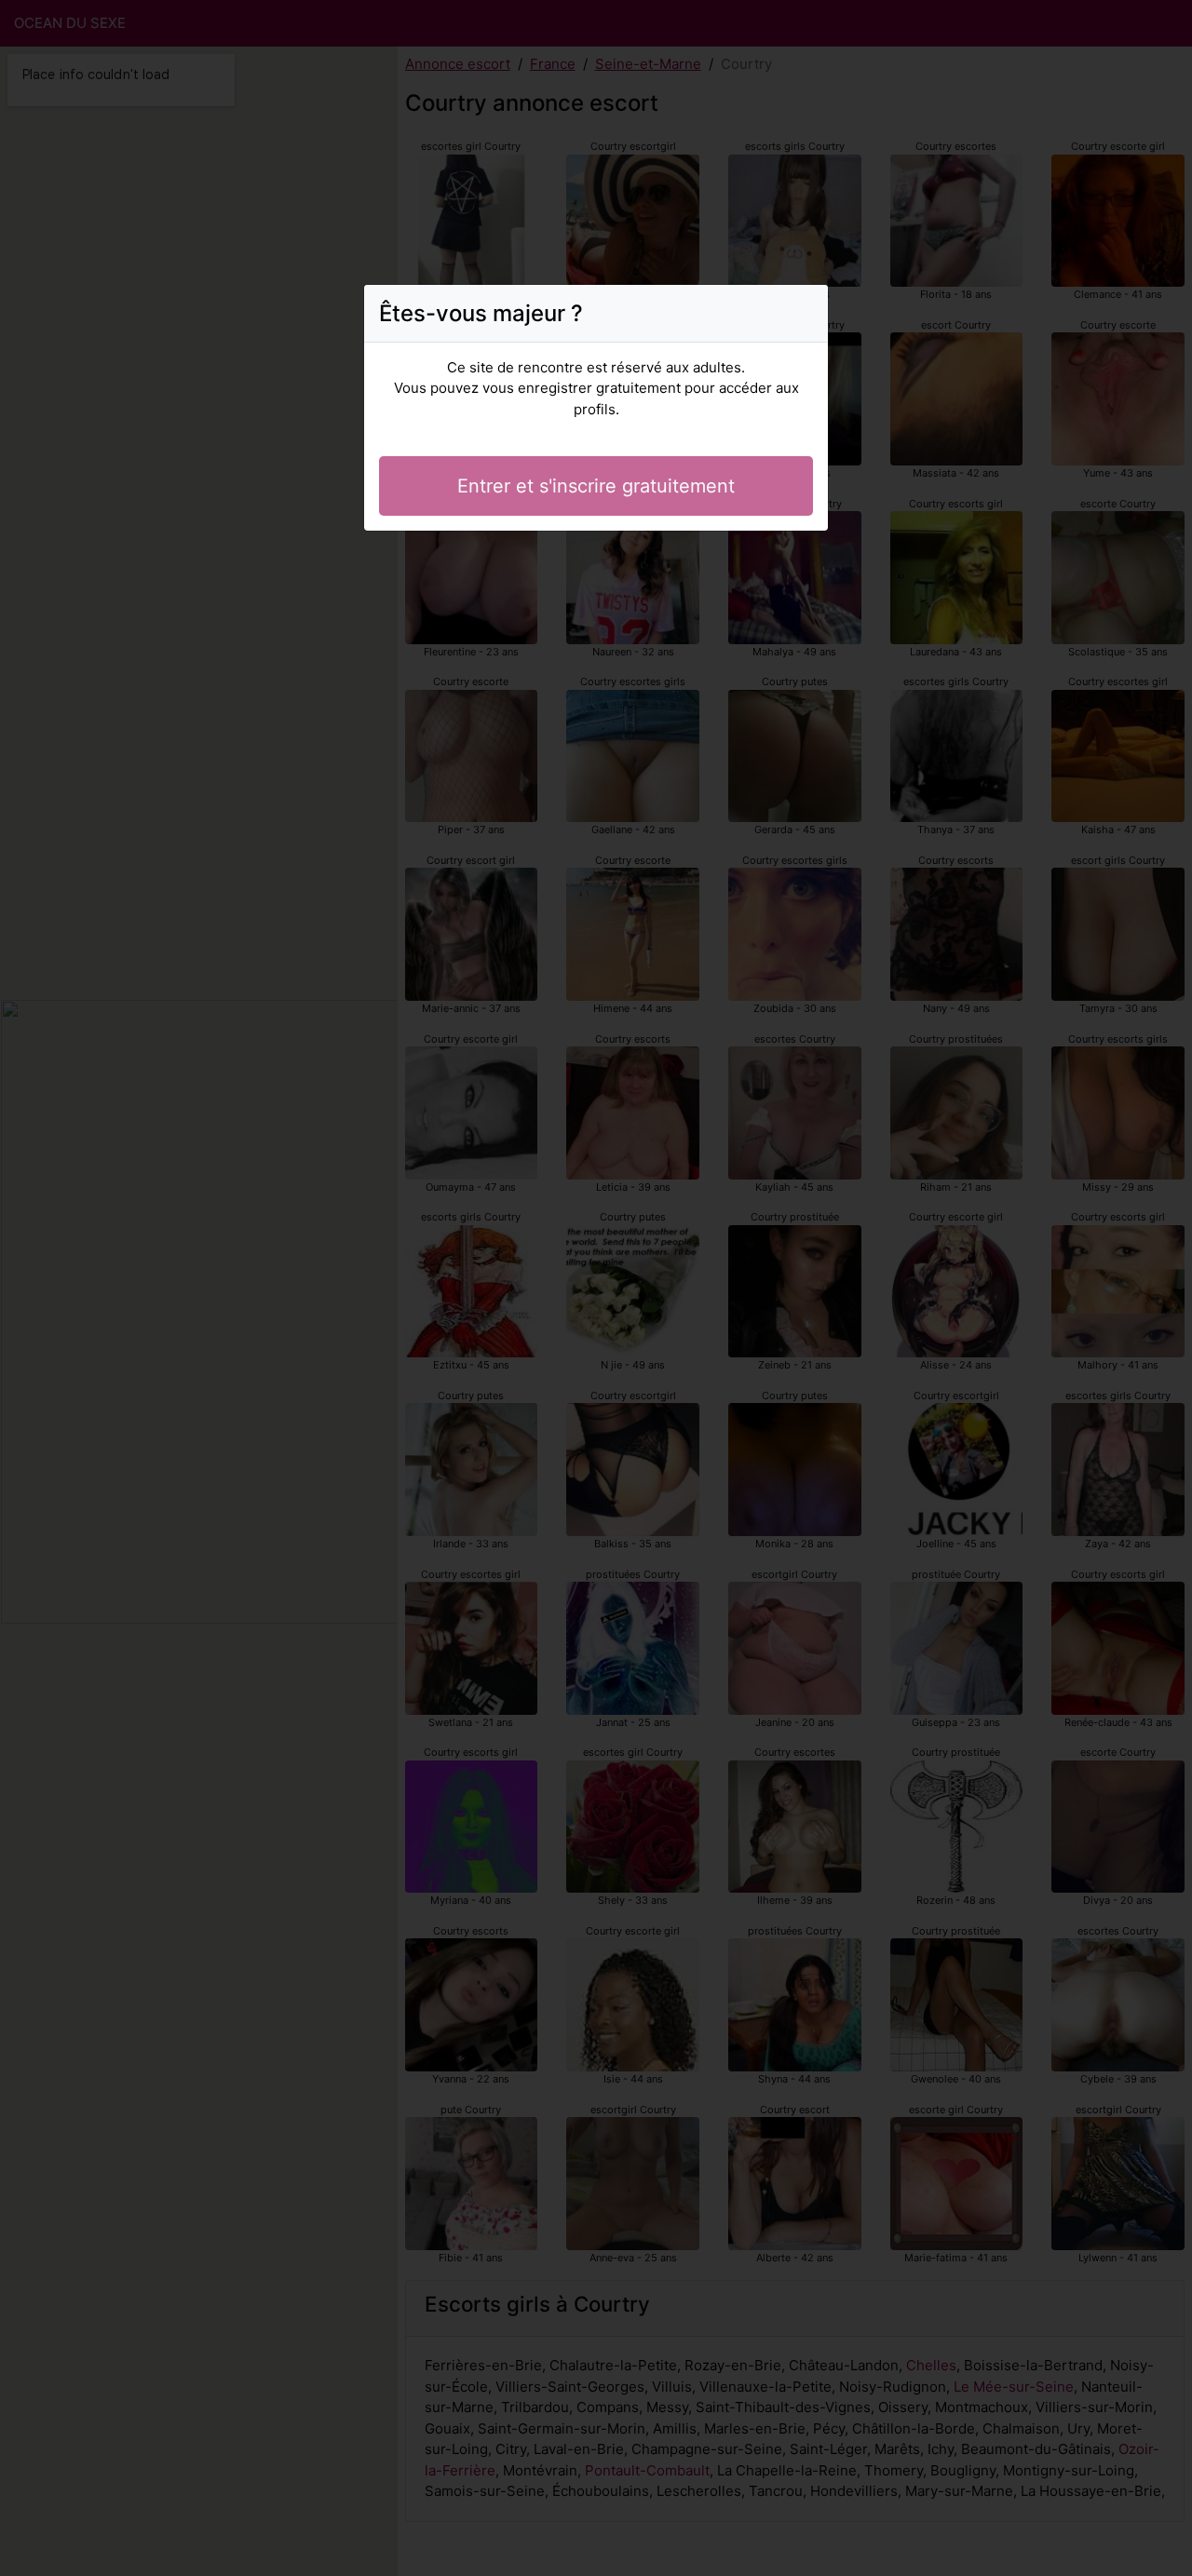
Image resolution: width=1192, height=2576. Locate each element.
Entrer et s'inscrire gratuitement (596, 486)
